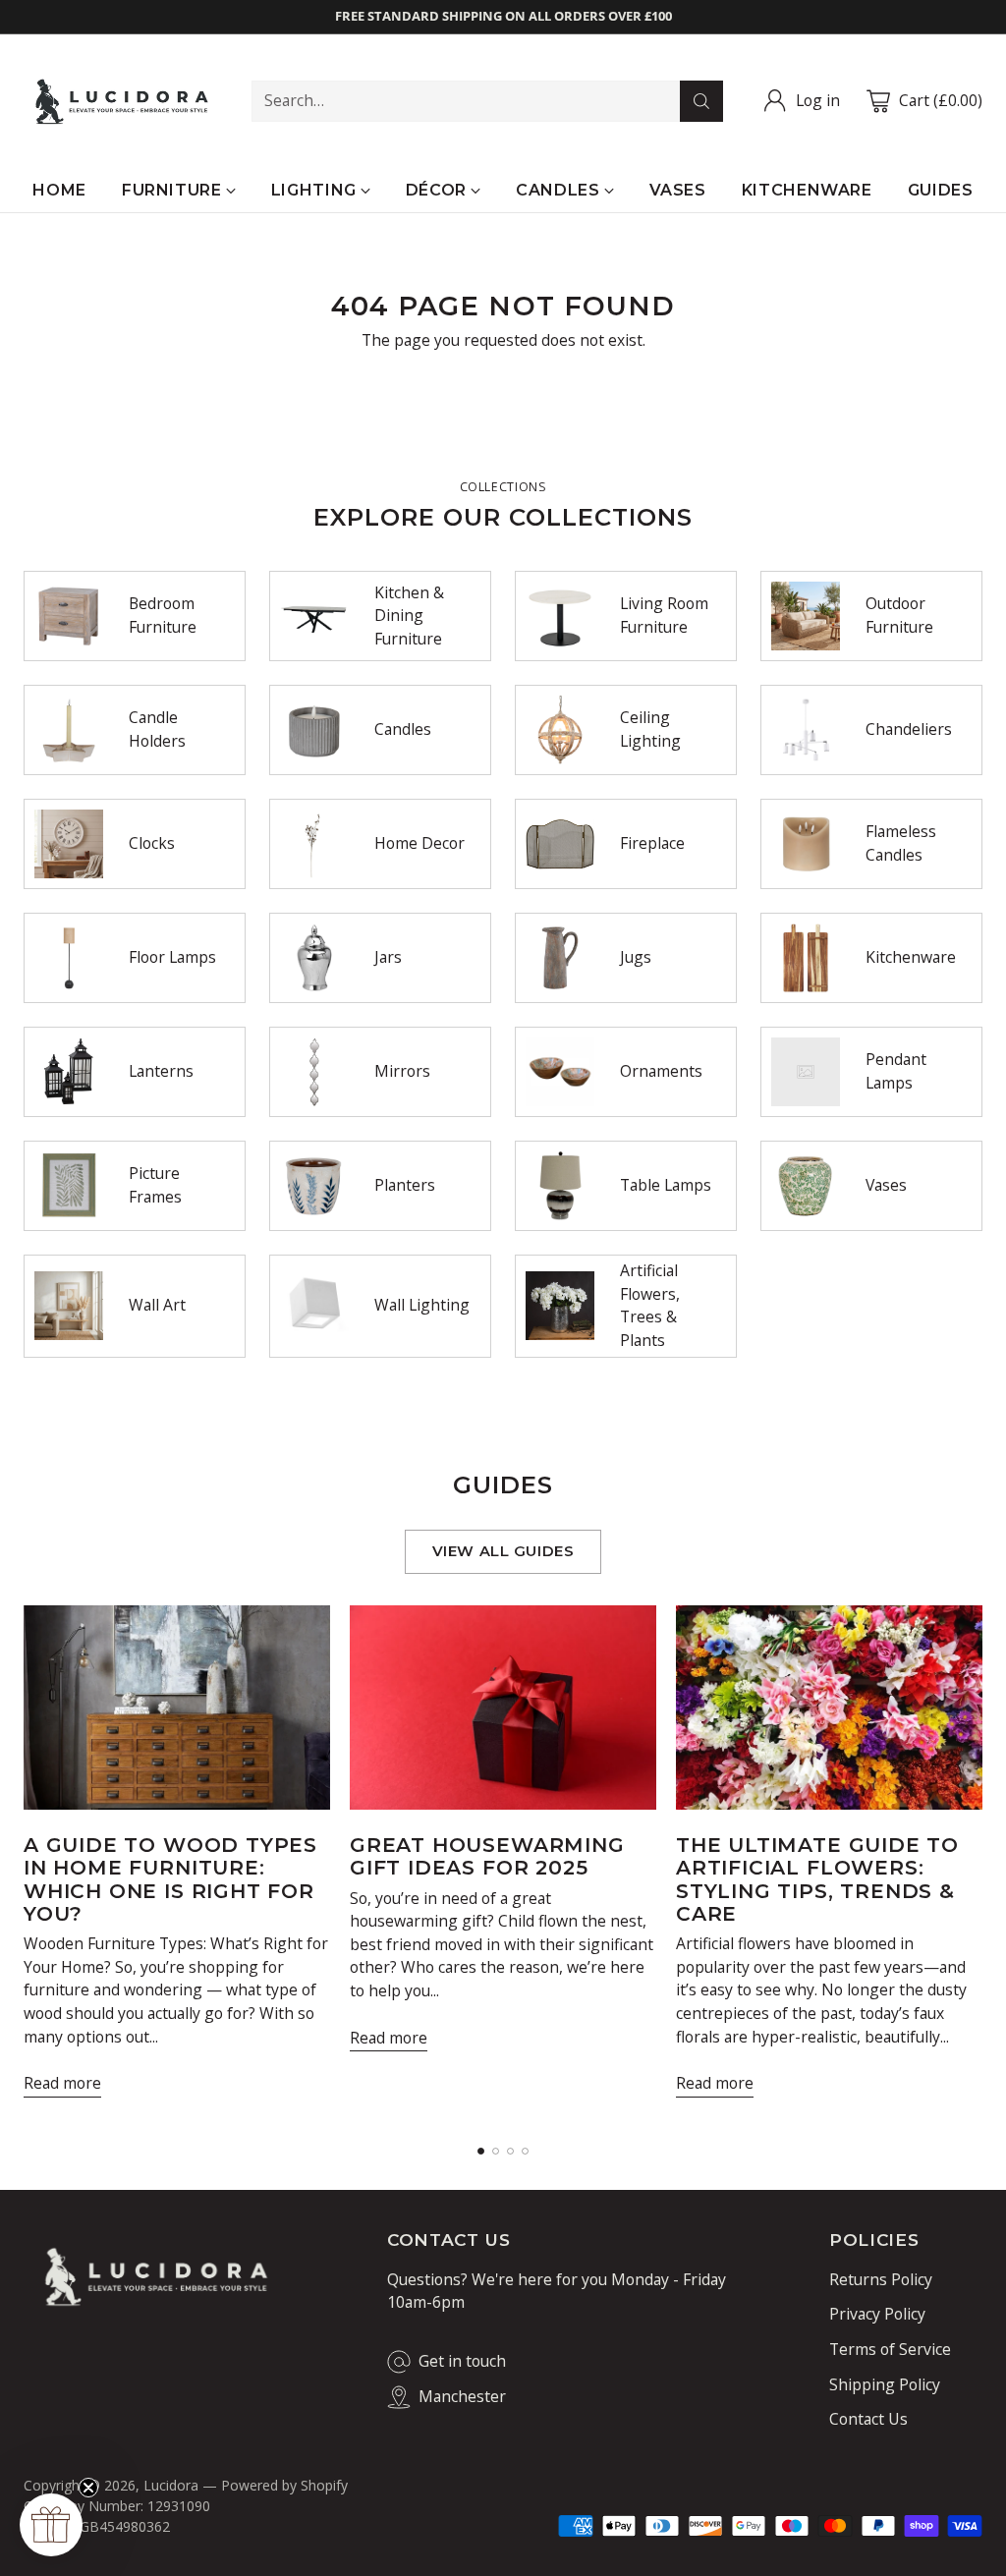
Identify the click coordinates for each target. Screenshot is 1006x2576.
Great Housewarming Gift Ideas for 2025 (487, 1856)
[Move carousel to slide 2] (496, 2151)
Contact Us (868, 2419)
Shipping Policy (885, 2384)
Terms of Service (890, 2349)
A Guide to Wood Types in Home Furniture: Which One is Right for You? (170, 1879)
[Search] (701, 101)
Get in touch (462, 2361)
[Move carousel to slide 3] (510, 2151)
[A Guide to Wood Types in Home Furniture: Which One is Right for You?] (177, 1708)
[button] (51, 2525)
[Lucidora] (122, 102)
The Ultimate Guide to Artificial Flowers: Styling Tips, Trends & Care (817, 1879)
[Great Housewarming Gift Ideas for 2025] (503, 1708)
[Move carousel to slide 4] (525, 2151)
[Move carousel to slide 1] (481, 2151)
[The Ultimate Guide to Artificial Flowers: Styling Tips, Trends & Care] (829, 1708)
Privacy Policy (877, 2314)
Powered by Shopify (284, 2485)
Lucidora (171, 2485)
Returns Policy (881, 2279)
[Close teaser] (88, 2488)
